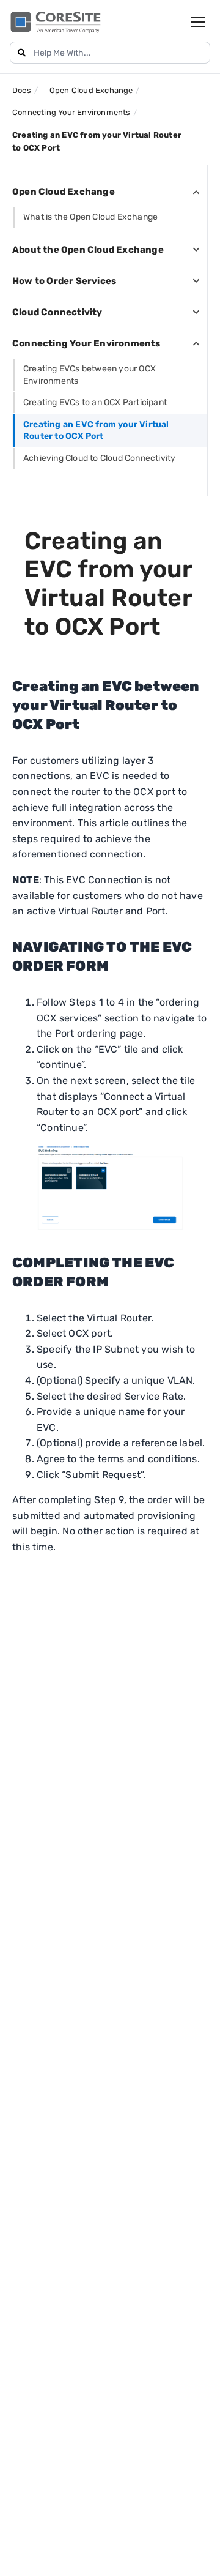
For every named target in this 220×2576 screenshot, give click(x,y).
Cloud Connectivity (57, 312)
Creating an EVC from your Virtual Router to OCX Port (96, 431)
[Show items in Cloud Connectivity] (196, 312)
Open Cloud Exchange (64, 192)
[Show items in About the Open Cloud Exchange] (196, 250)
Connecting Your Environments (86, 343)
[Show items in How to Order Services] (196, 281)
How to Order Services (64, 281)
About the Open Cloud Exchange (88, 250)
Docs (22, 90)
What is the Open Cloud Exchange (90, 217)
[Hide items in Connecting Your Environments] (196, 343)
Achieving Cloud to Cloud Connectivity (99, 458)
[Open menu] (198, 22)
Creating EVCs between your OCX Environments (90, 375)
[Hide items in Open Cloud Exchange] (196, 192)
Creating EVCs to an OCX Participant (95, 402)
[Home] (56, 22)
